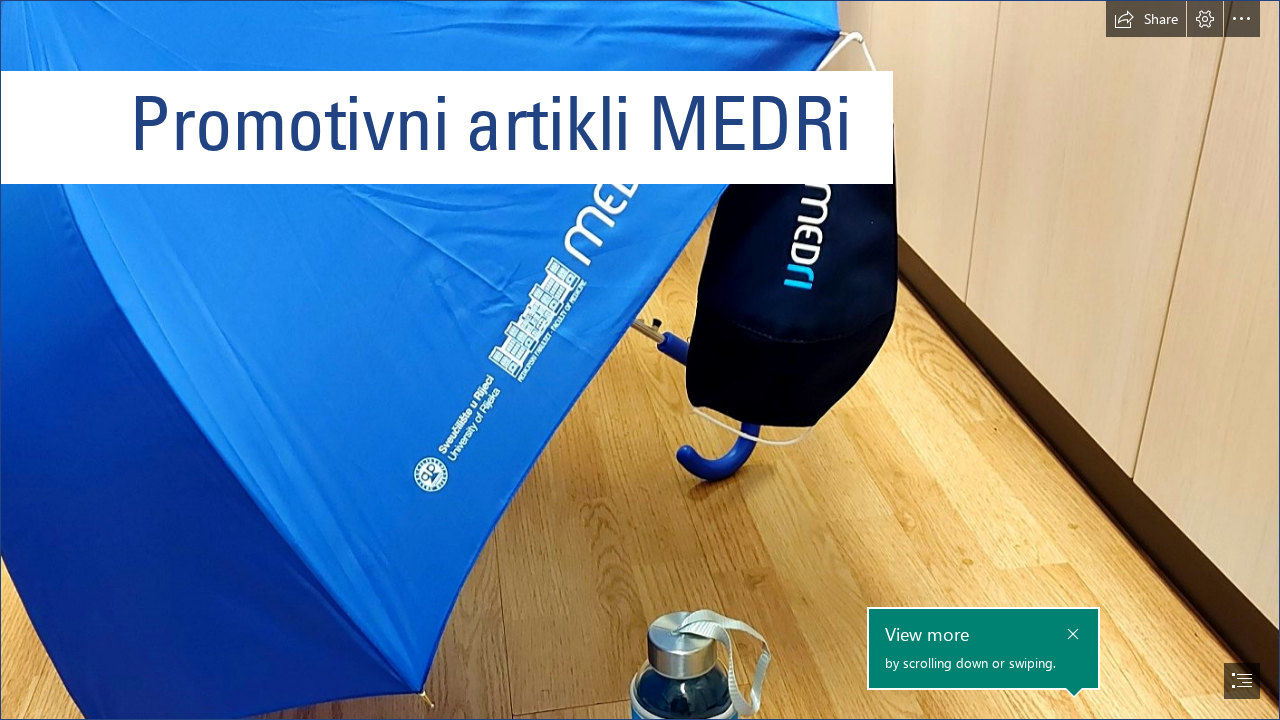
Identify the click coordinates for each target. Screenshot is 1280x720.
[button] (1146, 19)
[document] (640, 360)
